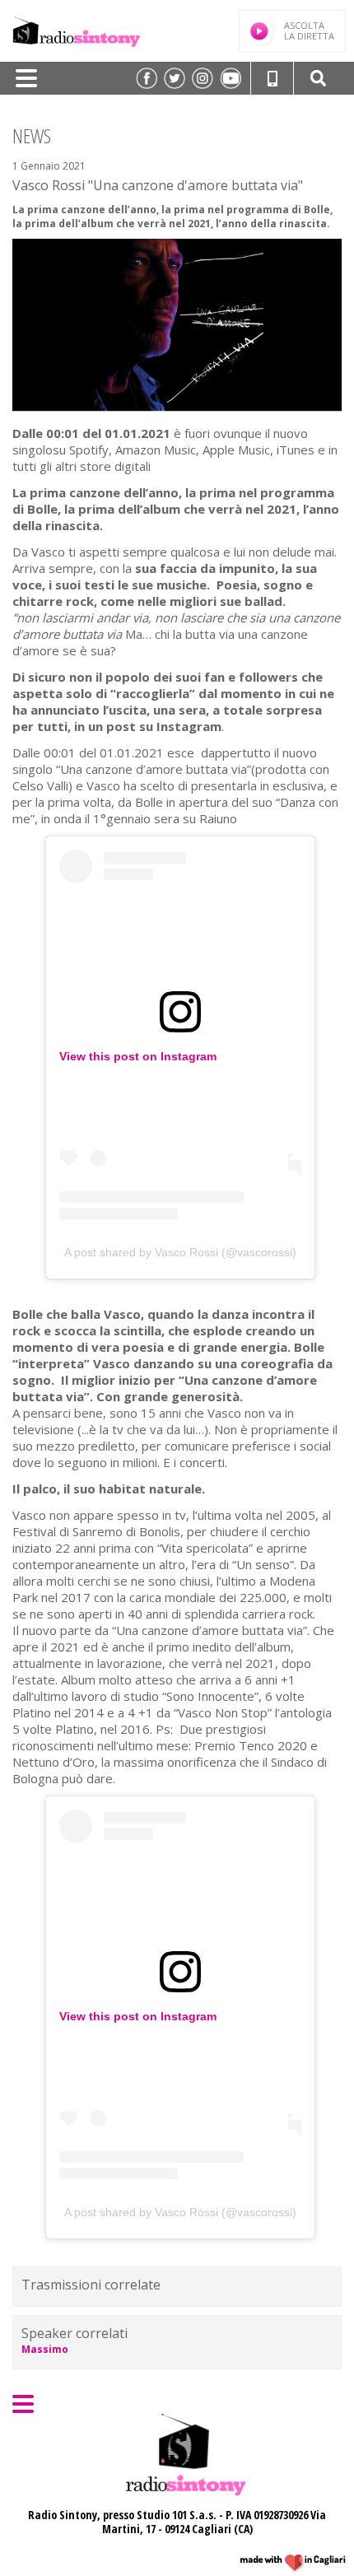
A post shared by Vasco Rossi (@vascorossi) (180, 1252)
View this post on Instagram (138, 1056)
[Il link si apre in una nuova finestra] (147, 78)
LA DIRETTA (309, 30)
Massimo (45, 2349)
